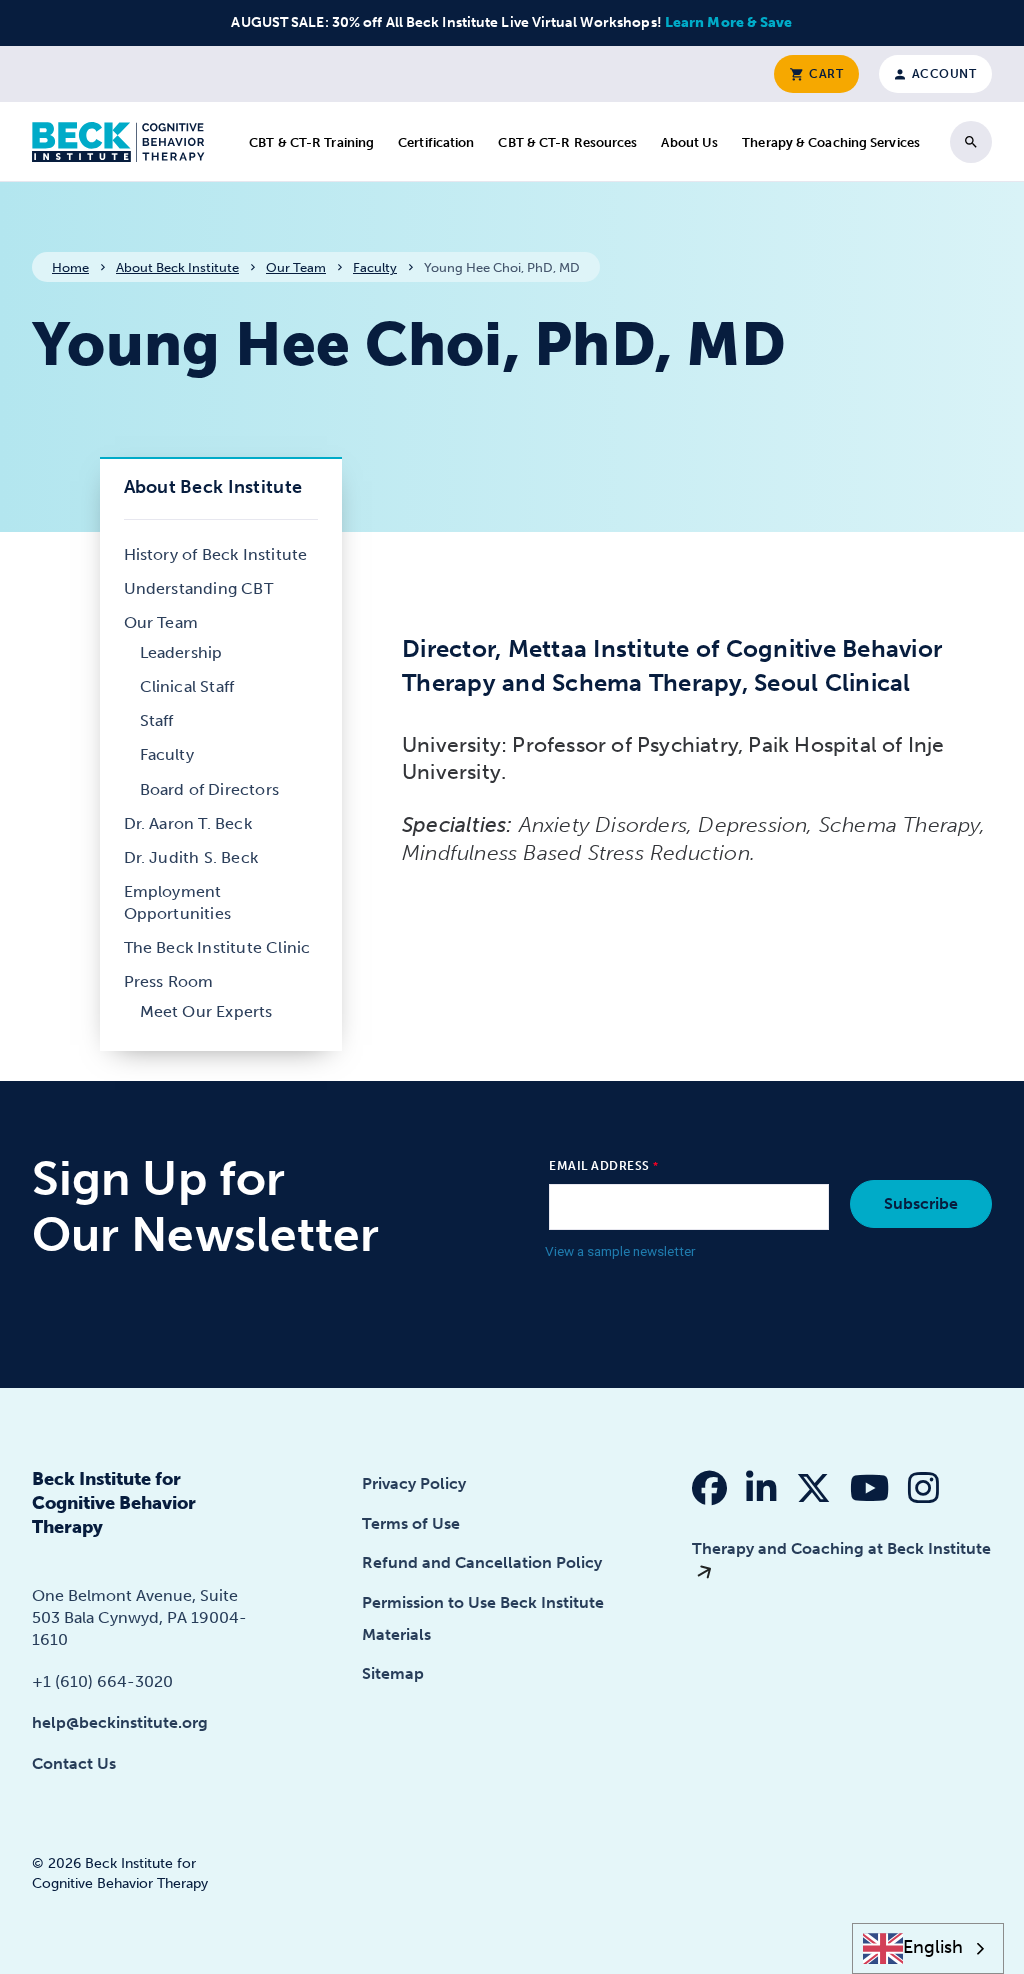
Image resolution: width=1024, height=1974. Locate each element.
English (933, 1947)
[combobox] (928, 1948)
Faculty (375, 267)
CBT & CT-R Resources (567, 142)
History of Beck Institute (216, 554)
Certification (436, 142)
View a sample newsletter (620, 1251)
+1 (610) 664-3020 (102, 1681)
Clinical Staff (187, 686)
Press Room (169, 981)
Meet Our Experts (206, 1011)
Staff (157, 720)
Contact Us (74, 1763)
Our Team (296, 267)
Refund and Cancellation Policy (482, 1562)
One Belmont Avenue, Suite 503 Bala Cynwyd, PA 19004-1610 (139, 1617)
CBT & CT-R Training (311, 142)
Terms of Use (411, 1523)
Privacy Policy (414, 1483)
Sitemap (393, 1673)
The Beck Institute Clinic (217, 947)
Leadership (181, 652)
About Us (689, 142)
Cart (825, 74)
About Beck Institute (177, 267)
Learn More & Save (729, 22)
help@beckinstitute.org (120, 1722)
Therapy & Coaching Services (831, 142)
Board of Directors (210, 789)
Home (70, 267)
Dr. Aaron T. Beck (188, 823)
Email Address (599, 1166)
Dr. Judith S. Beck (191, 857)
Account (942, 74)
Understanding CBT (198, 588)
